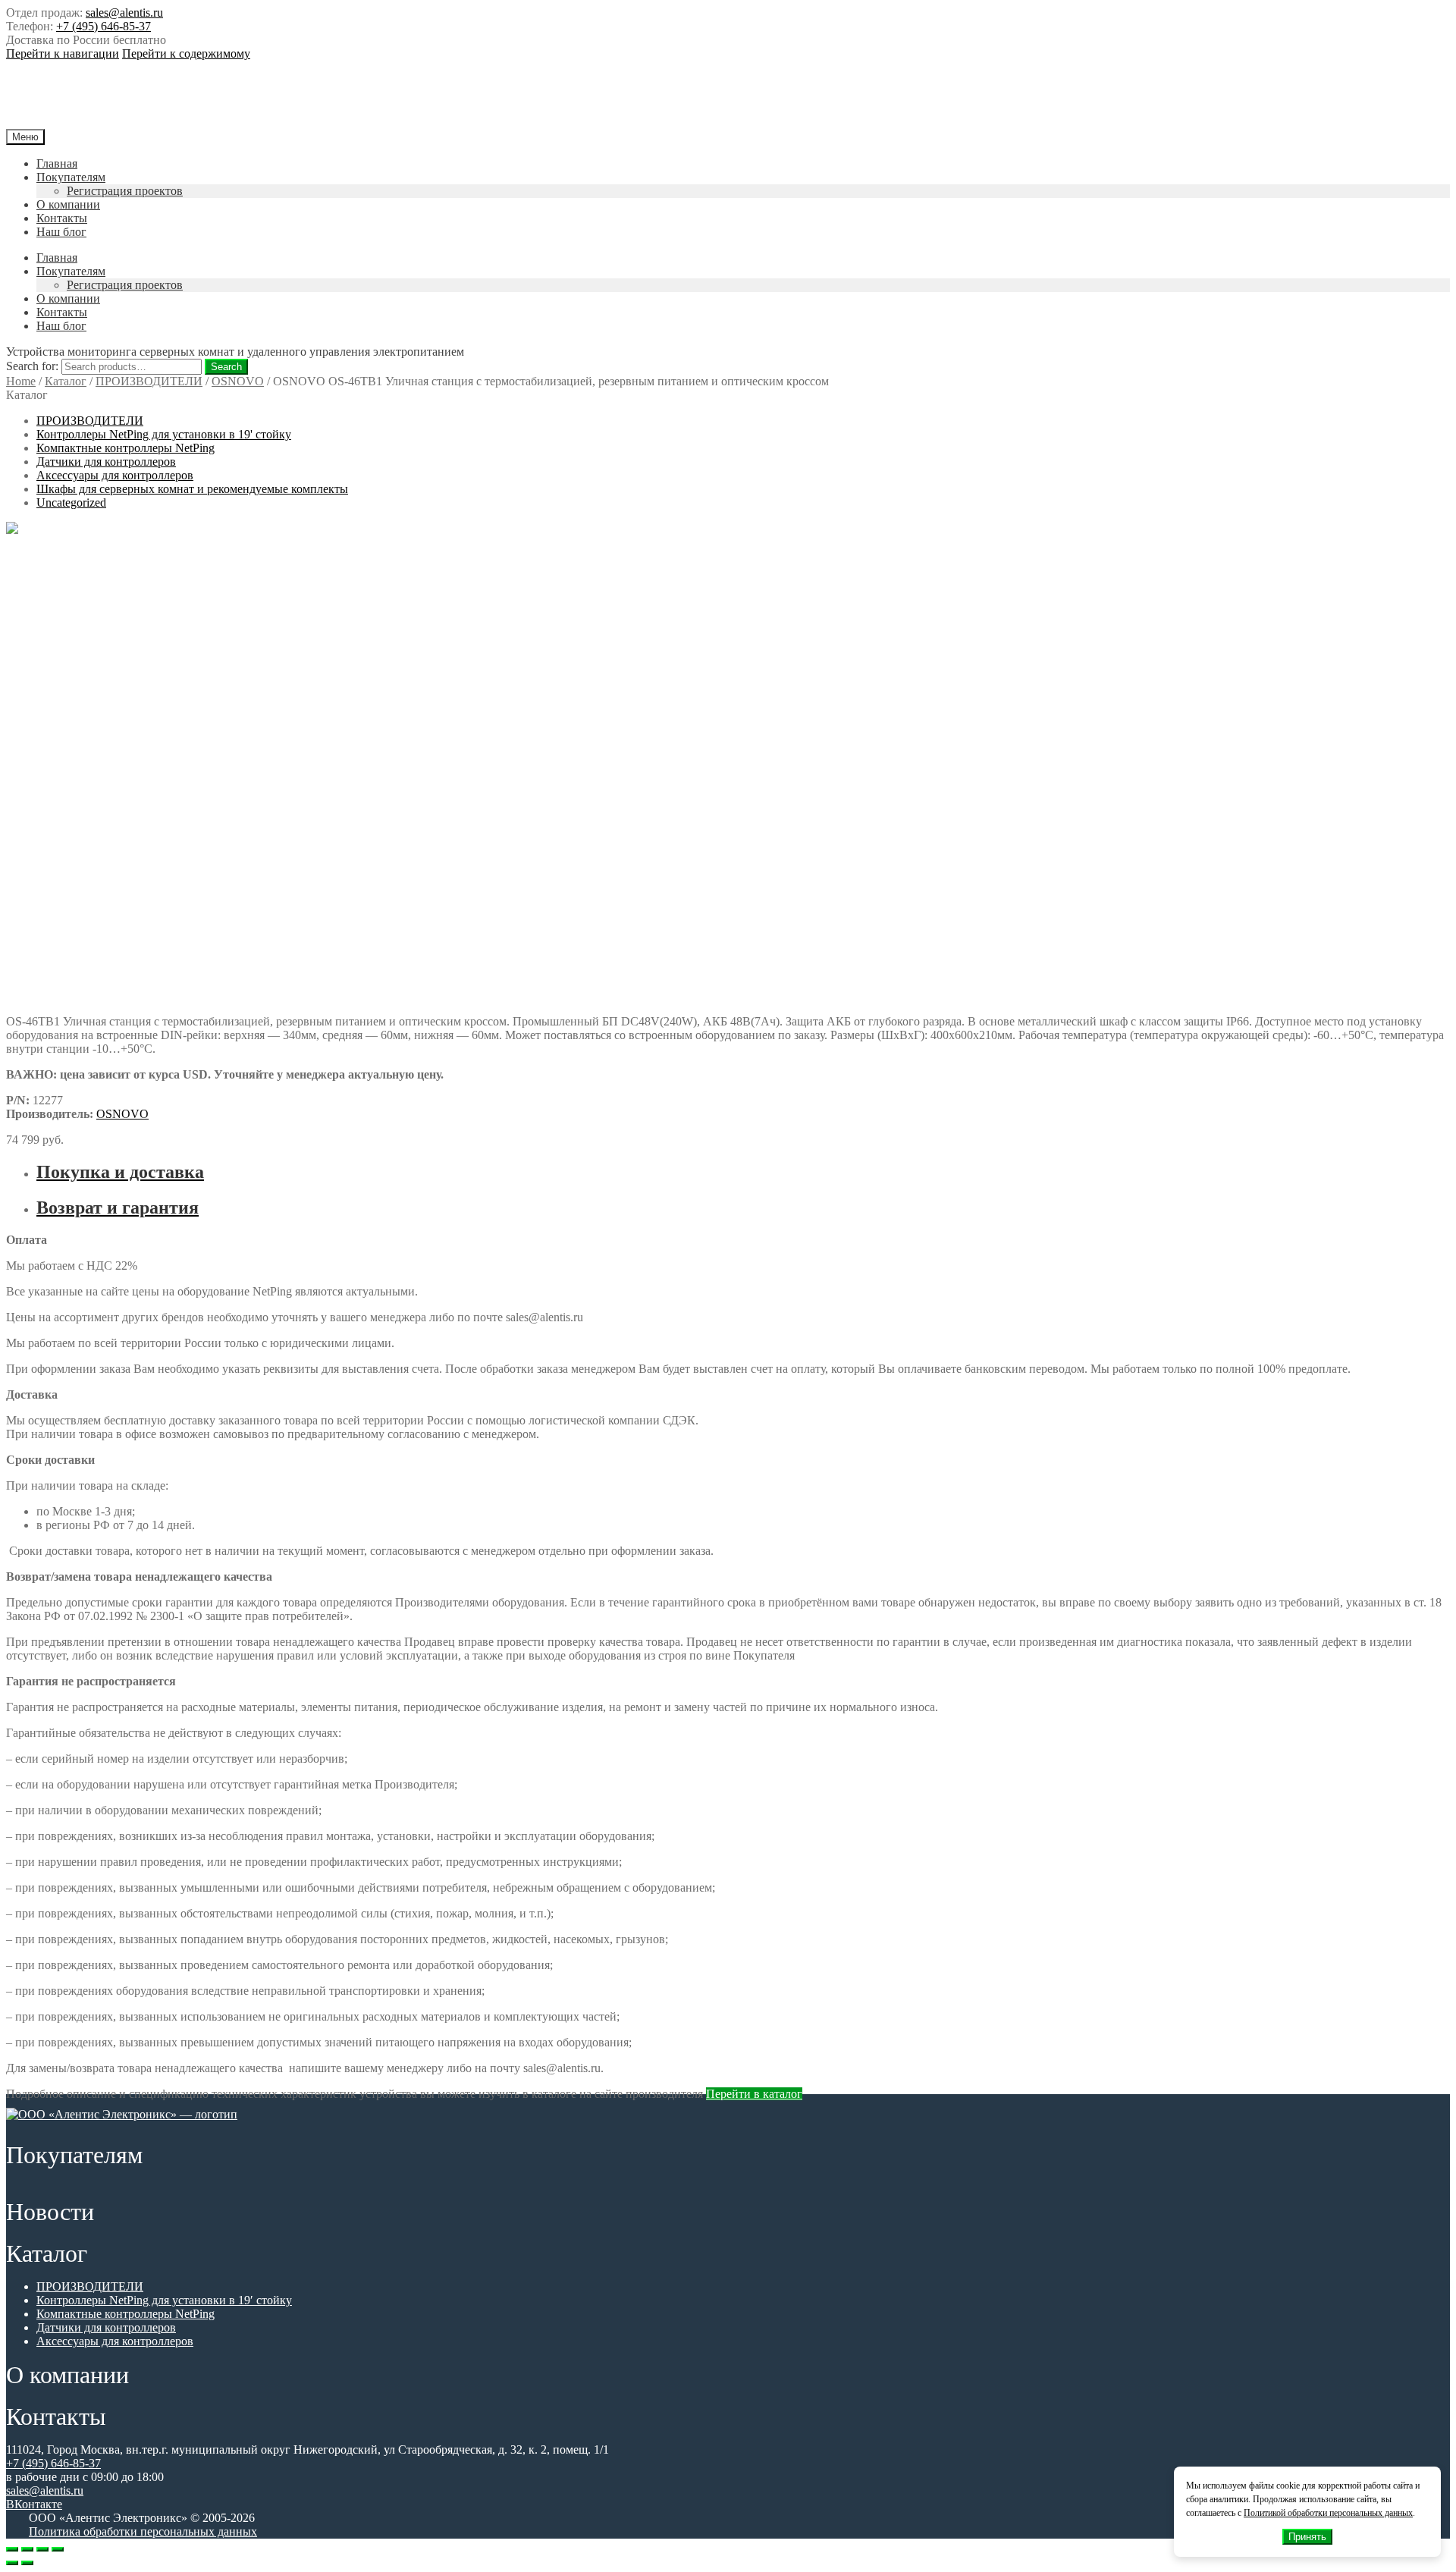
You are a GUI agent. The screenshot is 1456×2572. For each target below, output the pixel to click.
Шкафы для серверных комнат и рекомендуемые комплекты (192, 489)
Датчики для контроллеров (106, 462)
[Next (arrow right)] (27, 2563)
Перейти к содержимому (186, 53)
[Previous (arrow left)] (12, 2563)
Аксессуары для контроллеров (115, 475)
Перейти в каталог (754, 2094)
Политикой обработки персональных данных (1328, 2513)
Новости (50, 2212)
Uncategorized (71, 502)
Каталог (66, 381)
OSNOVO (238, 381)
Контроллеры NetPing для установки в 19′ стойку (164, 2300)
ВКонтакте (34, 2504)
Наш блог (61, 232)
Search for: (32, 366)
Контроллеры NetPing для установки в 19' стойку (164, 434)
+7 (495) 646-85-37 (104, 26)
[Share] (27, 2549)
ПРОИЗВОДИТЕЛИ (149, 381)
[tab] (743, 1172)
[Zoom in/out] (58, 2549)
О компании (68, 204)
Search (226, 367)
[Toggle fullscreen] (42, 2549)
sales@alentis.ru (124, 13)
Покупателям (71, 177)
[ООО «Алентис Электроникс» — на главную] (122, 2114)
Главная (57, 163)
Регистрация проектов (125, 191)
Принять (1307, 2537)
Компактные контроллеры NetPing (126, 448)
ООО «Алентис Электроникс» (154, 95)
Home (21, 381)
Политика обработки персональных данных (143, 2531)
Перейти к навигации (63, 53)
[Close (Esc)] (12, 2549)
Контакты (62, 218)
